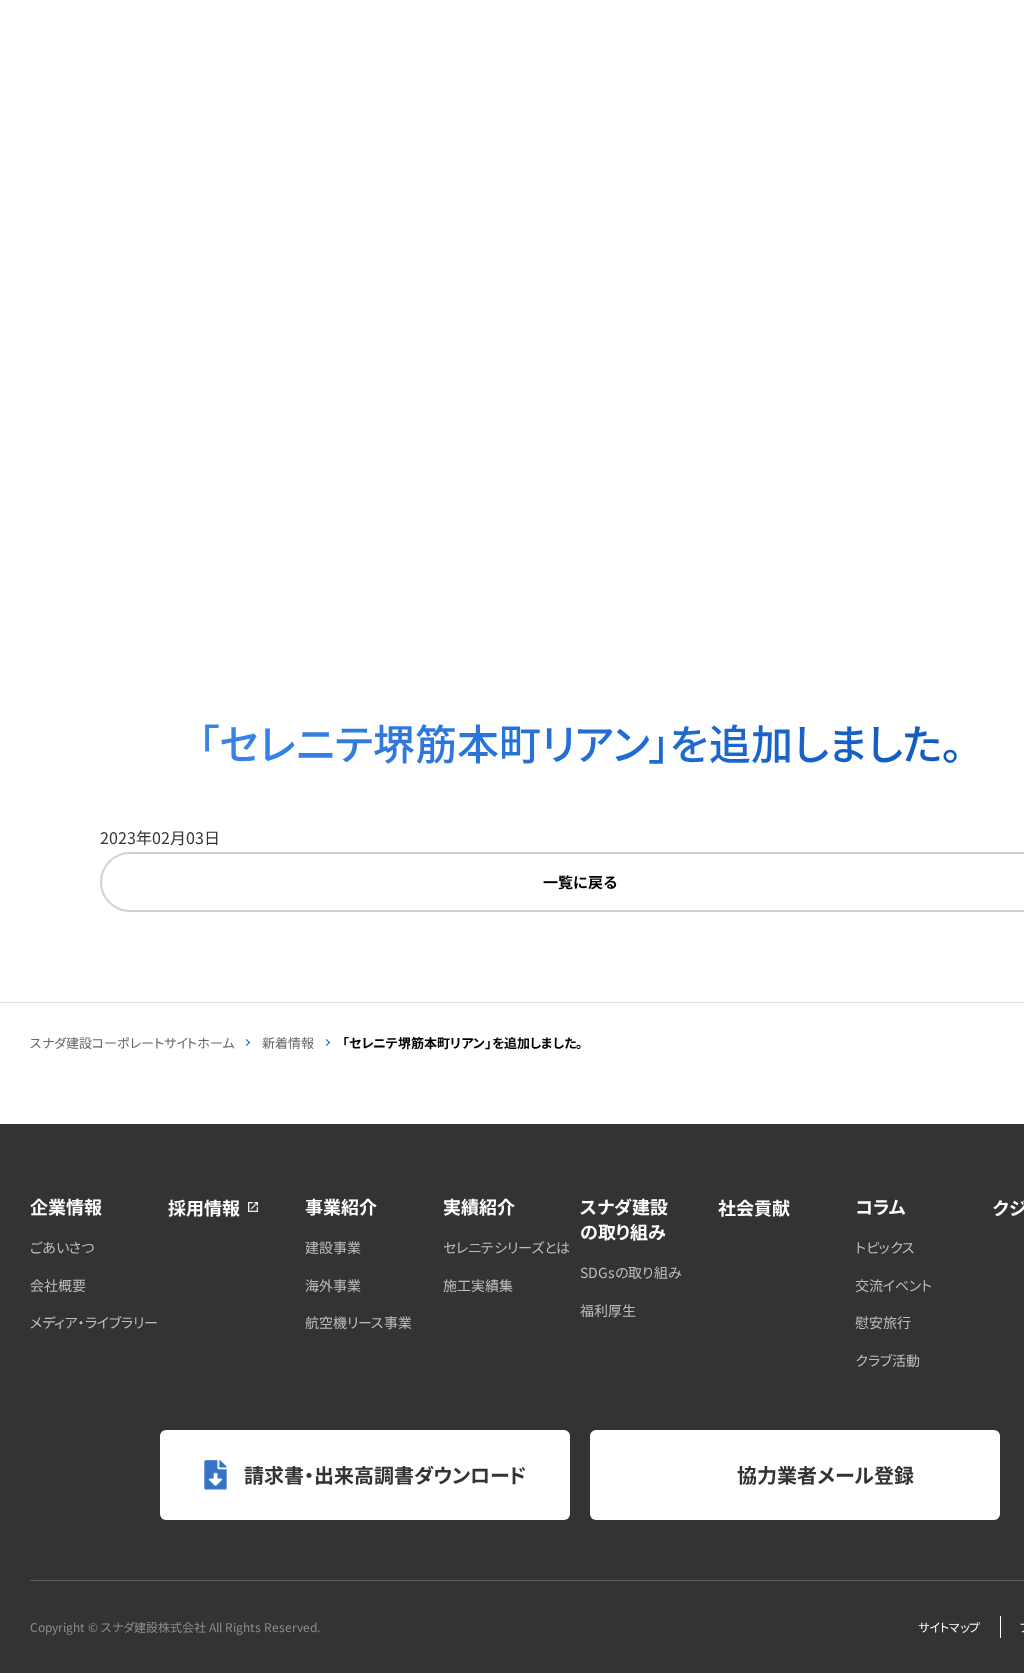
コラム (880, 1206)
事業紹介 (341, 1206)
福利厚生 (608, 1310)
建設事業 (333, 1247)
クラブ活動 (887, 1360)
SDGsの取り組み (631, 1272)
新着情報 (288, 1042)
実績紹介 (479, 1206)
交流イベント (893, 1285)
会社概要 (58, 1285)
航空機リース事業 (358, 1322)
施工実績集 (478, 1285)
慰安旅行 (883, 1322)
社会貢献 (754, 1207)
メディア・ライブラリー (94, 1322)
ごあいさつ (62, 1247)
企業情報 (66, 1206)
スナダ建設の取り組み (624, 1218)
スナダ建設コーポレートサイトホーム (132, 1042)
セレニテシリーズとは (506, 1247)
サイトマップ (949, 1626)
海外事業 (333, 1285)
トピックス (885, 1247)
